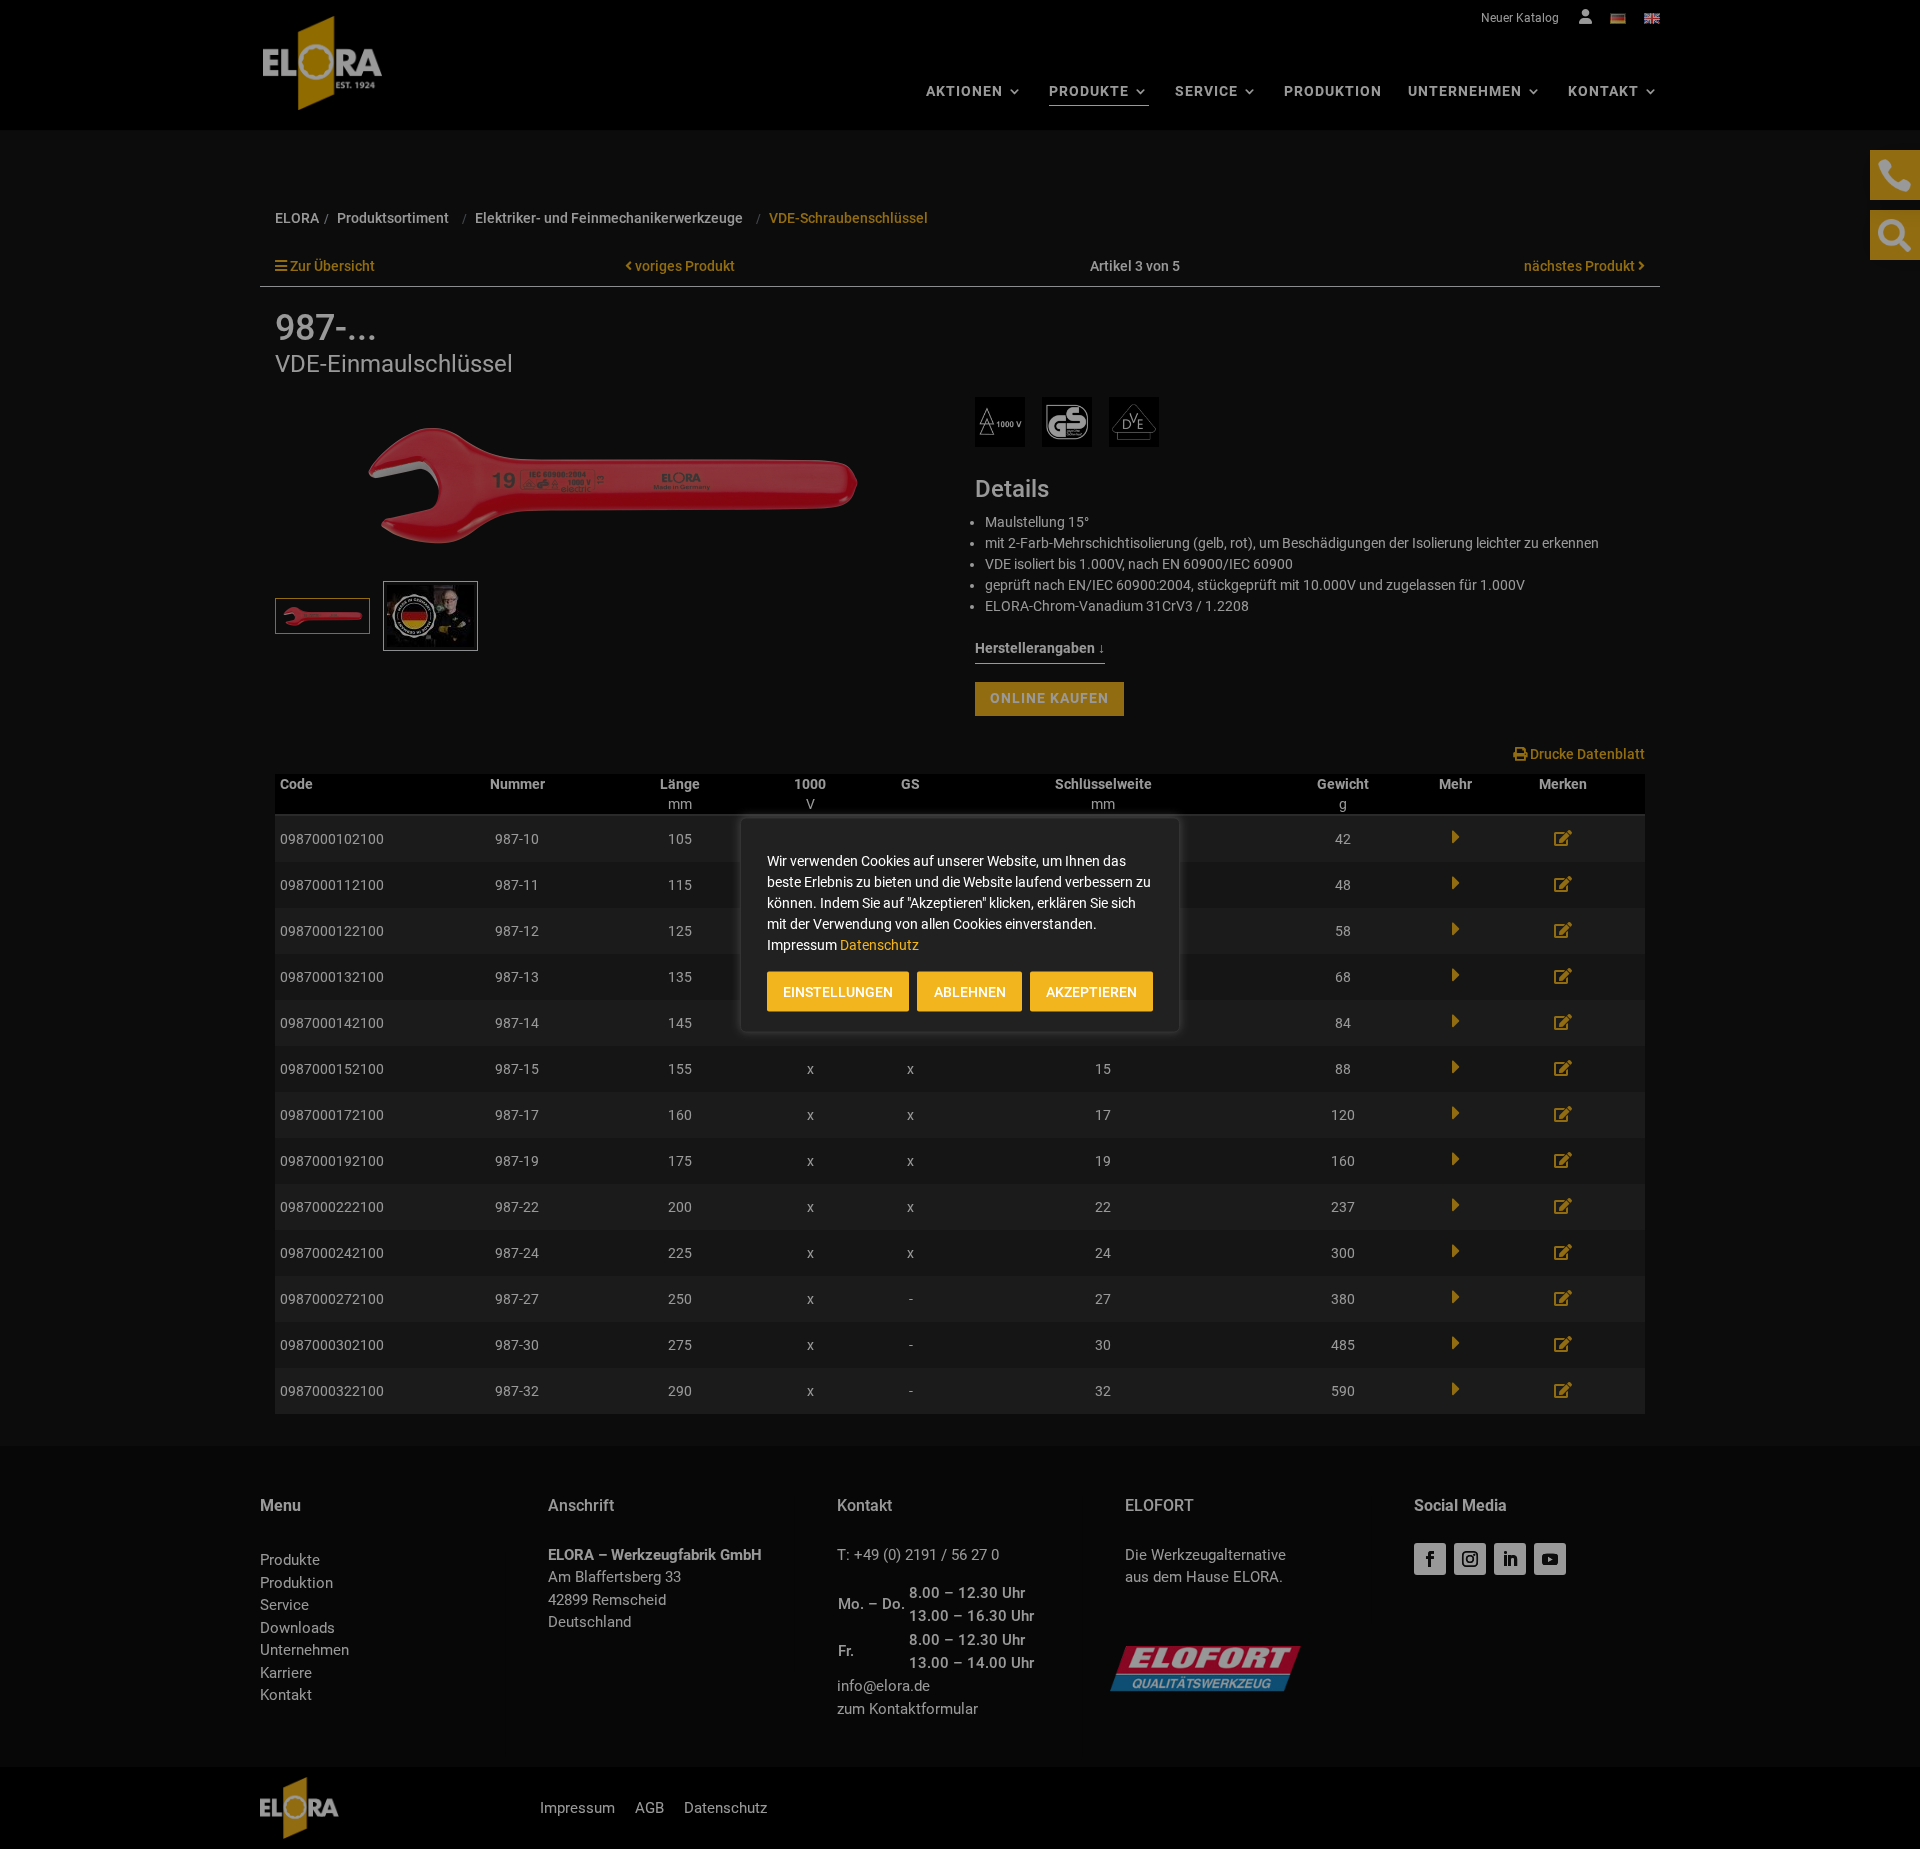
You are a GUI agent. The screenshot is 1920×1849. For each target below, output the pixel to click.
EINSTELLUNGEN (838, 991)
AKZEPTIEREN (1091, 991)
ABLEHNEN (970, 991)
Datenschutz (879, 944)
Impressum (802, 944)
